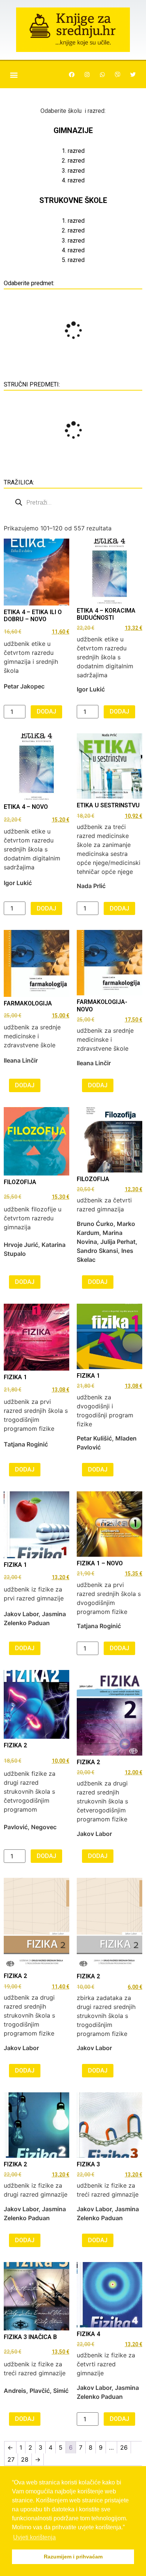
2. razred (73, 161)
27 (11, 2459)
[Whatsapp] (102, 75)
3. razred (73, 171)
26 (124, 2447)
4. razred (73, 180)
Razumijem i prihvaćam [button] (73, 2557)
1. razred (73, 151)
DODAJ (46, 711)
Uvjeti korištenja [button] (34, 2537)
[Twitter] (133, 75)
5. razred (73, 260)
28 (25, 2459)
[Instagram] (87, 75)
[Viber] (118, 75)
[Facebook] (72, 75)
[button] (14, 75)
